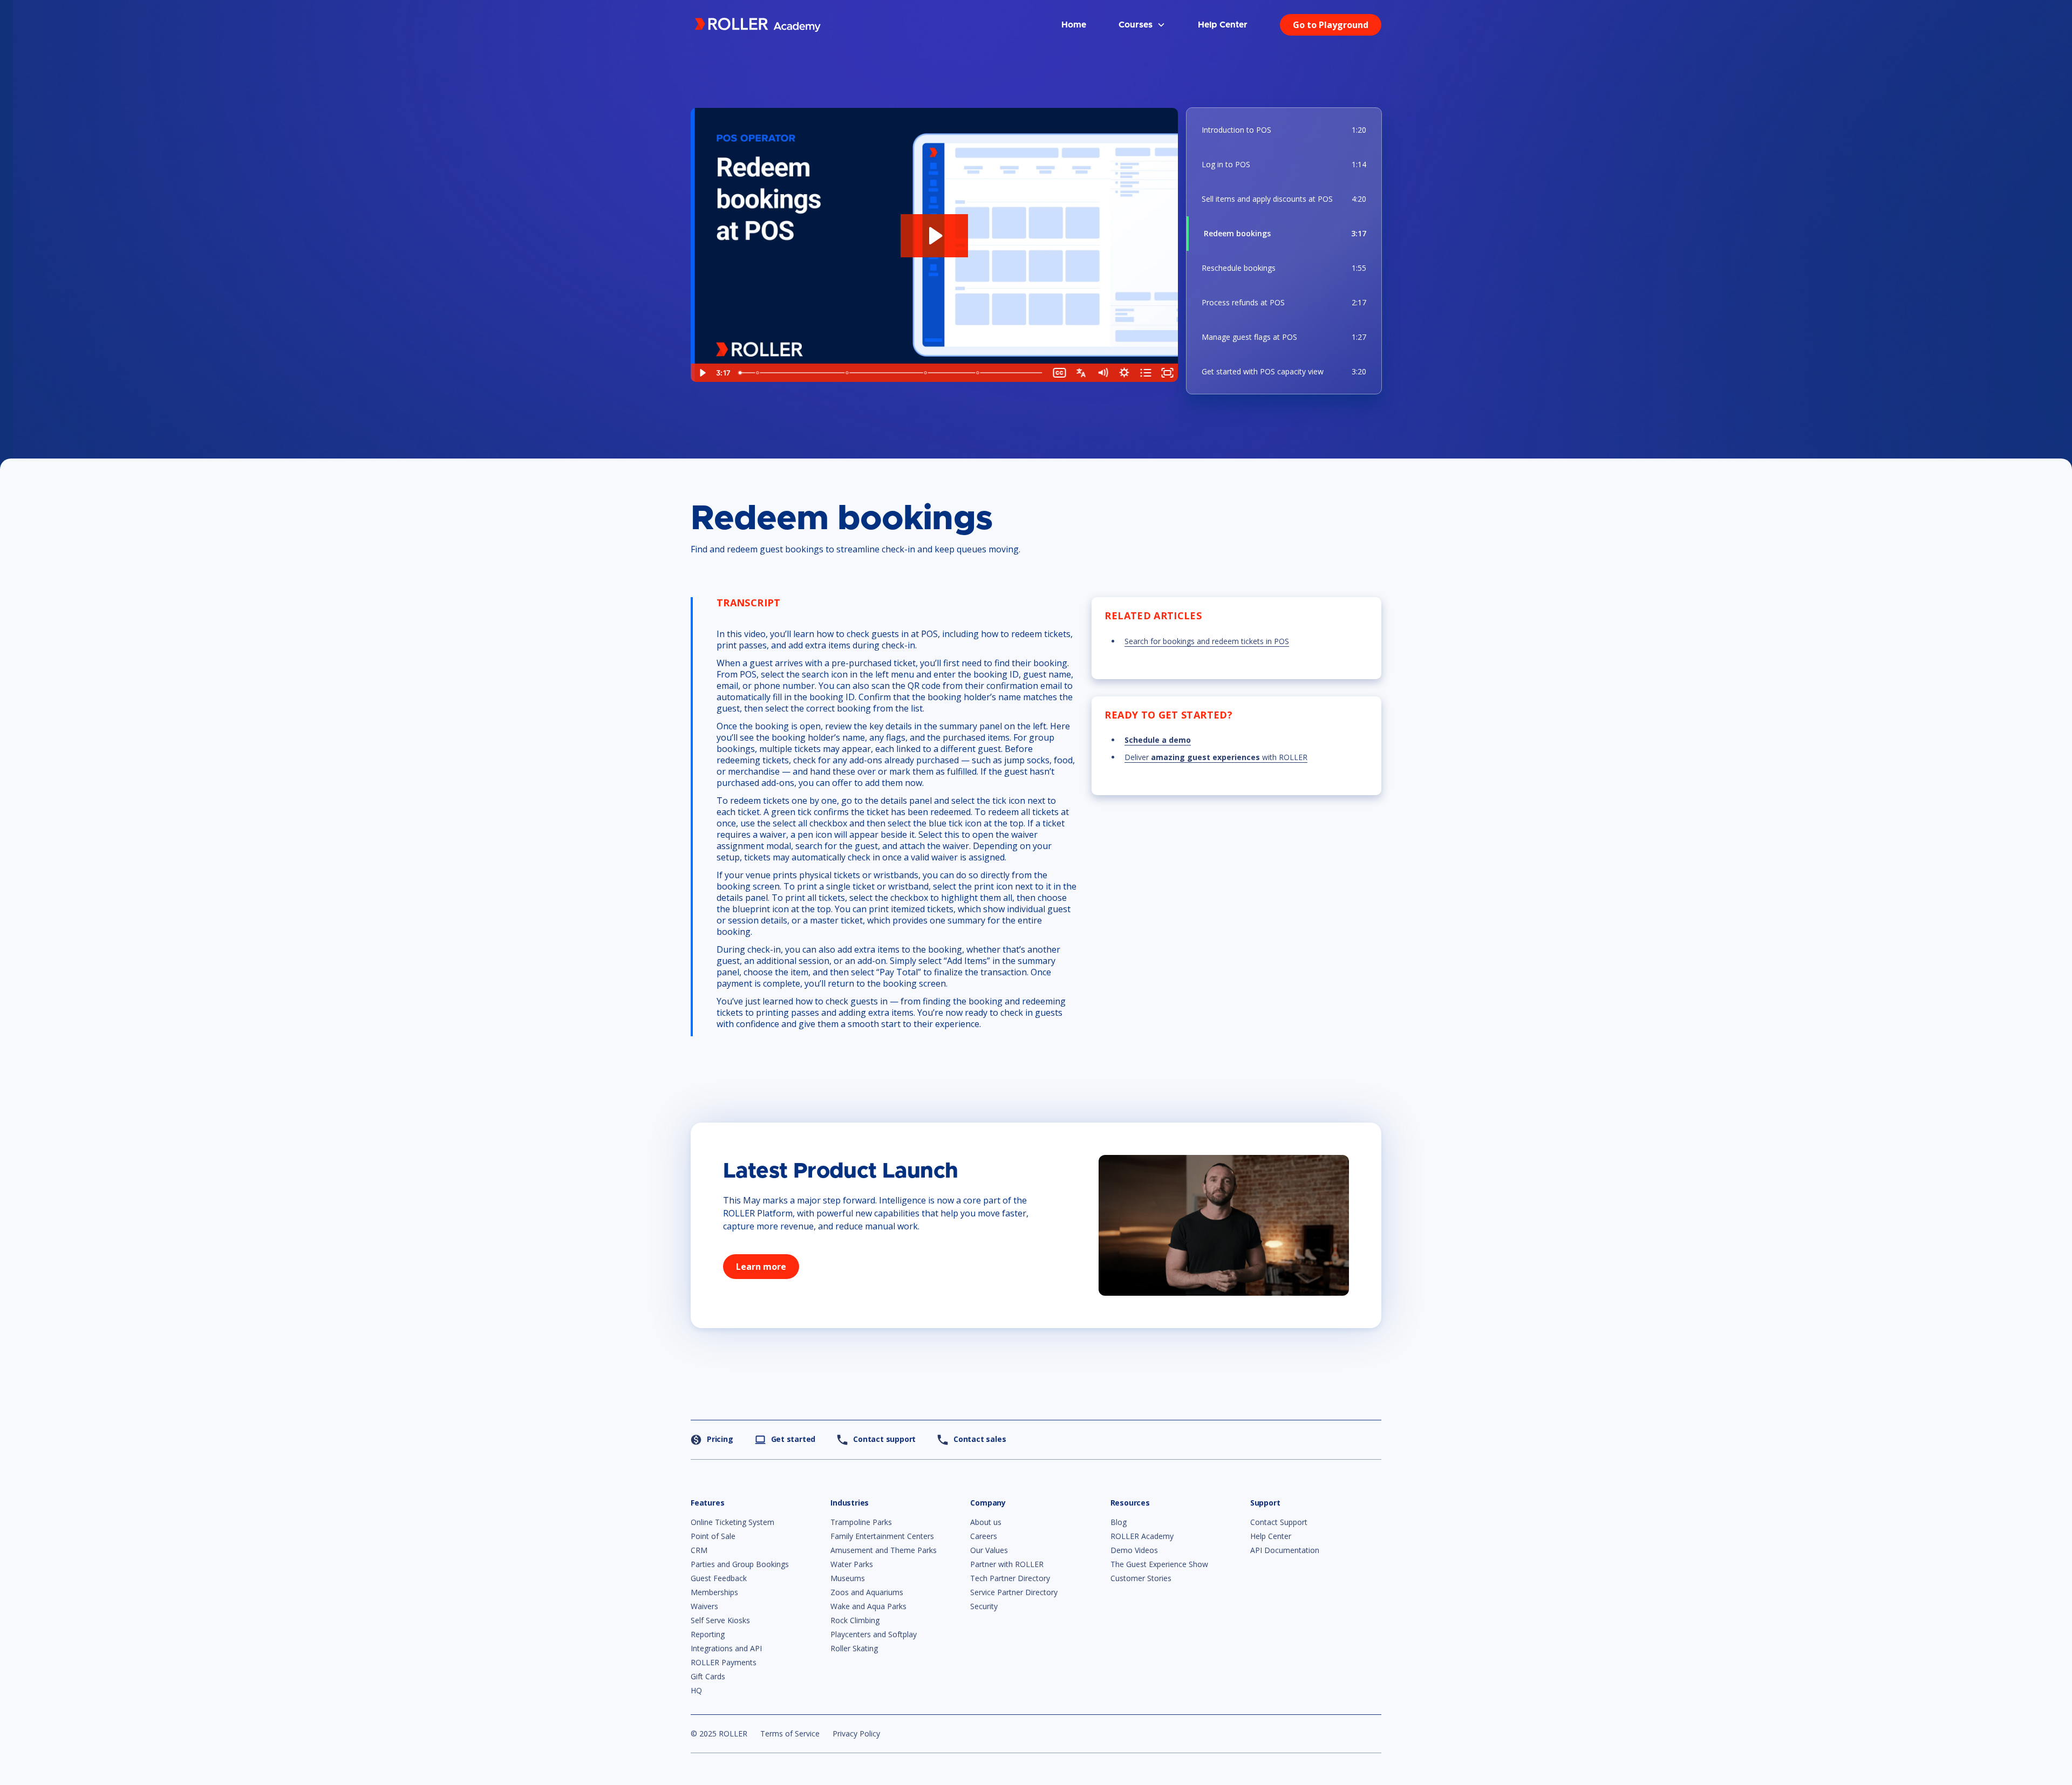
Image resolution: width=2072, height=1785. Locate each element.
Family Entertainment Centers (882, 1536)
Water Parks (852, 1564)
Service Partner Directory (1014, 1592)
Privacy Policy (856, 1733)
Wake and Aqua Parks (868, 1606)
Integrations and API (726, 1648)
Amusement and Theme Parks (884, 1550)
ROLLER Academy (1142, 1536)
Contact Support (1279, 1522)
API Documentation (1285, 1550)
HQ (696, 1690)
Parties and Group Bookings (740, 1564)
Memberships (714, 1592)
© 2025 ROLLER (719, 1733)
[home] (758, 25)
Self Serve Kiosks (720, 1620)
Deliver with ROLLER (1216, 757)
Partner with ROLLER (1007, 1564)
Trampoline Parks (861, 1522)
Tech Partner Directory (1010, 1578)
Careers (984, 1536)
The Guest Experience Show (1159, 1564)
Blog (1119, 1522)
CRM (699, 1550)
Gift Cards (708, 1676)
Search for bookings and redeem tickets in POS (1207, 641)
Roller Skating (854, 1648)
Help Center (1223, 25)
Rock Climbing (855, 1620)
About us (986, 1522)
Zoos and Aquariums (867, 1592)
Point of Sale (713, 1536)
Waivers (704, 1606)
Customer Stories (1141, 1578)
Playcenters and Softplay (874, 1634)
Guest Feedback (719, 1578)
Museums (848, 1578)
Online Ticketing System (732, 1522)
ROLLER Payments (724, 1662)
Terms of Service (790, 1733)
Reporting (708, 1634)
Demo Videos (1134, 1550)
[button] (1142, 25)
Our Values (989, 1550)
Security (984, 1606)
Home (1074, 25)
